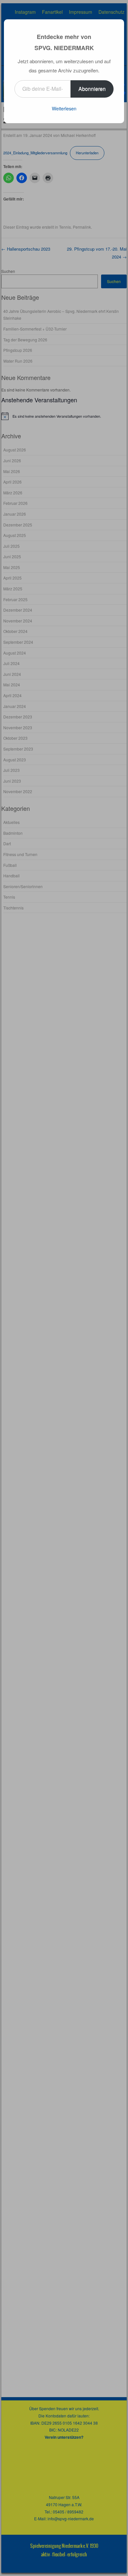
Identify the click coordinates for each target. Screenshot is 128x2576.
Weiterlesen (64, 108)
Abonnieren (92, 89)
